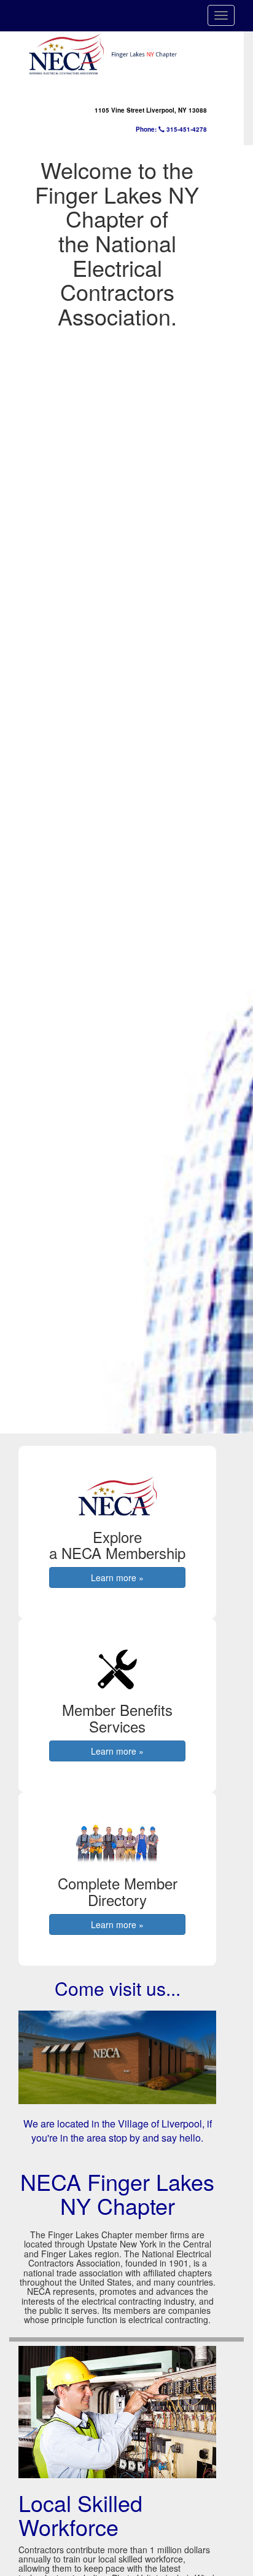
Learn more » (117, 1577)
